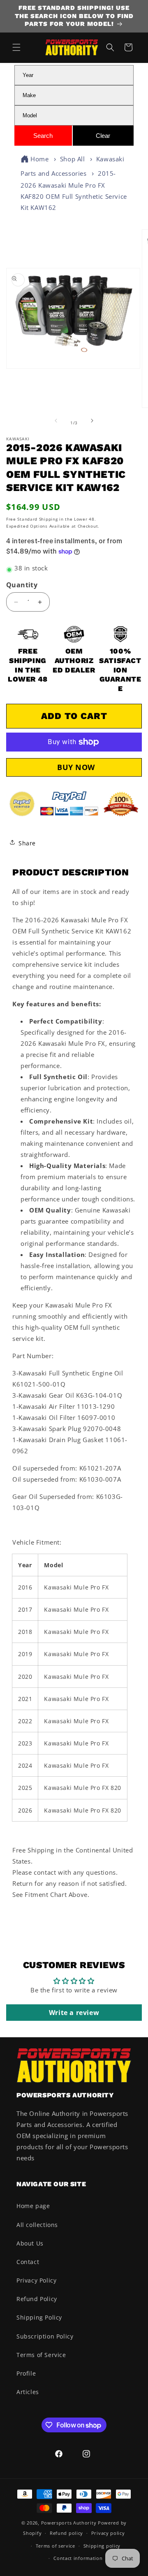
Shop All (73, 159)
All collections (37, 2225)
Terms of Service (41, 2355)
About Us (30, 2243)
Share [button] (27, 843)
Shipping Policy (39, 2317)
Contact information (78, 2558)
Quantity (22, 585)
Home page (33, 2206)
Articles (28, 2392)
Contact (28, 2262)
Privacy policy (108, 2533)
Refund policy (66, 2533)
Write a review (74, 2013)
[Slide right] (92, 423)
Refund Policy (37, 2299)
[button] (16, 47)
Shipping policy (102, 2546)
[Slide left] (56, 423)
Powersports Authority (69, 2523)
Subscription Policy (45, 2336)
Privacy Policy (36, 2280)
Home (39, 159)
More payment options (74, 767)
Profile (26, 2373)
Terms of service (55, 2546)
